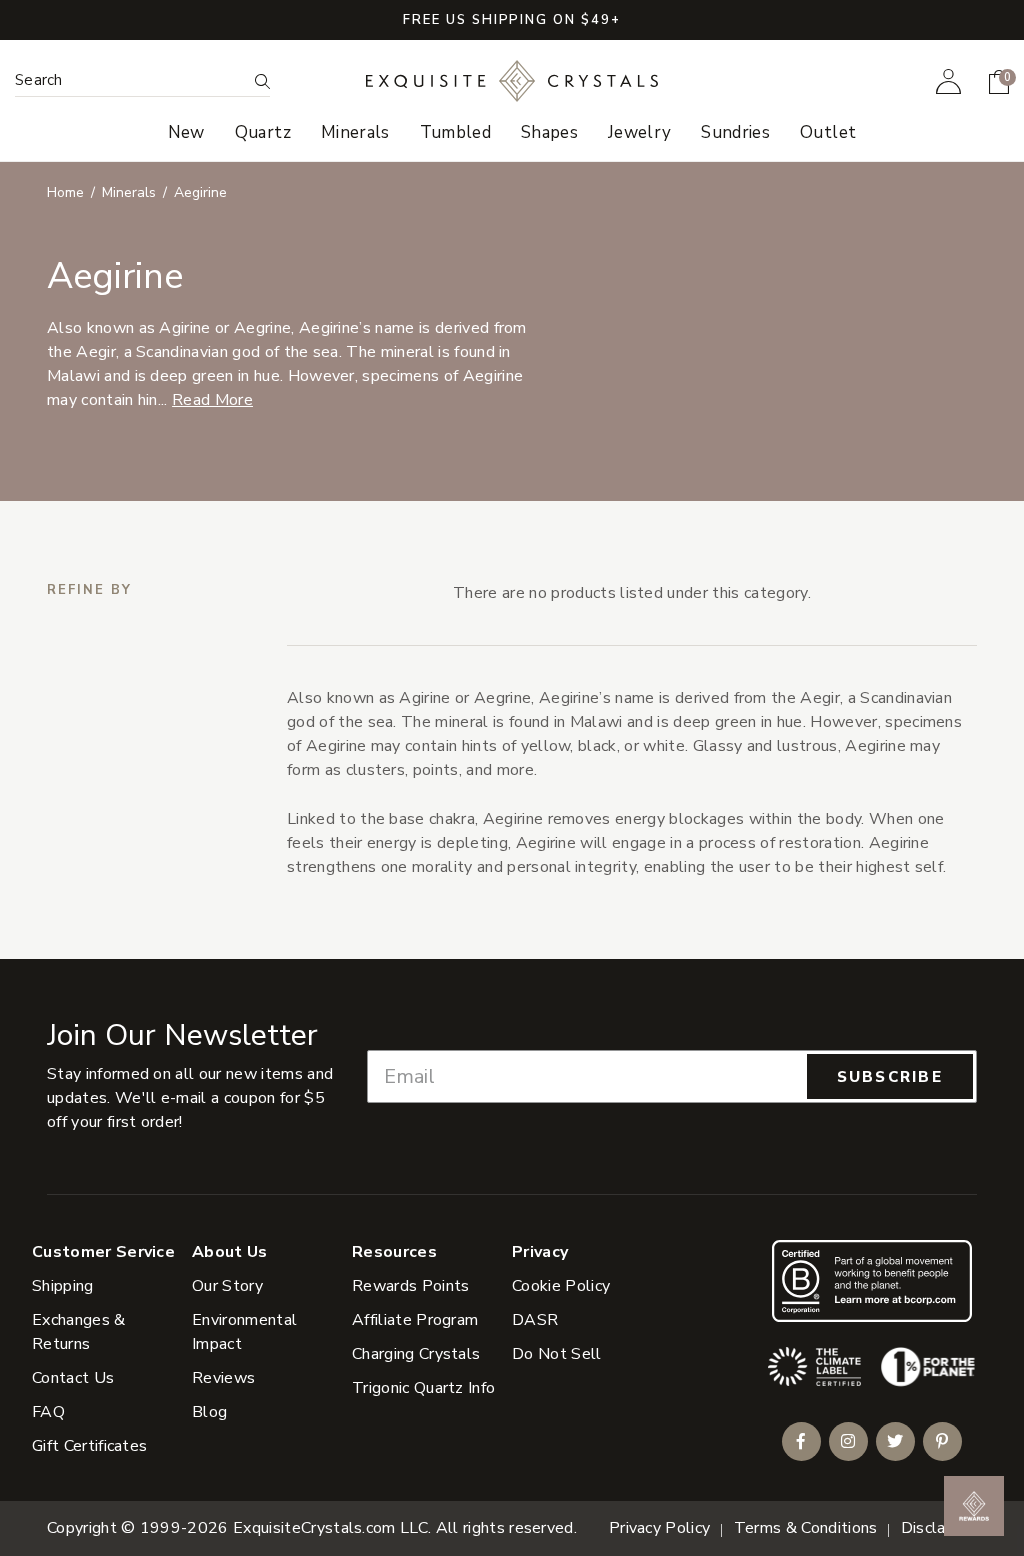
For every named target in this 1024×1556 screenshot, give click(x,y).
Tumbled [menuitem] (455, 133)
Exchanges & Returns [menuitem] (79, 1332)
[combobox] (130, 80)
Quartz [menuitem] (263, 133)
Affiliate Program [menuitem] (415, 1320)
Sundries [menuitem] (735, 133)
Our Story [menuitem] (227, 1286)
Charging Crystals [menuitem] (416, 1354)
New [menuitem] (186, 133)
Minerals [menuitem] (355, 133)
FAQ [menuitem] (48, 1412)
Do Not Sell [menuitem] (557, 1354)
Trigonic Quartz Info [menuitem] (423, 1388)
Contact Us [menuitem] (73, 1378)
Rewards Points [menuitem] (410, 1286)
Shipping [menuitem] (63, 1286)
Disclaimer (939, 1528)
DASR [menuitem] (535, 1320)
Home (65, 192)
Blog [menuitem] (209, 1412)
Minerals (129, 192)
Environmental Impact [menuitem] (244, 1332)
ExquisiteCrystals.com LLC (330, 1528)
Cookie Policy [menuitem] (561, 1286)
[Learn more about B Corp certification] (872, 1280)
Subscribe (890, 1077)
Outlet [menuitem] (828, 133)
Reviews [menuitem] (223, 1378)
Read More (212, 400)
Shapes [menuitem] (549, 133)
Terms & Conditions (806, 1528)
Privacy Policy (659, 1528)
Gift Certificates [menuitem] (89, 1446)
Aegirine (200, 192)
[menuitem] (948, 81)
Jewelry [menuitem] (639, 133)
